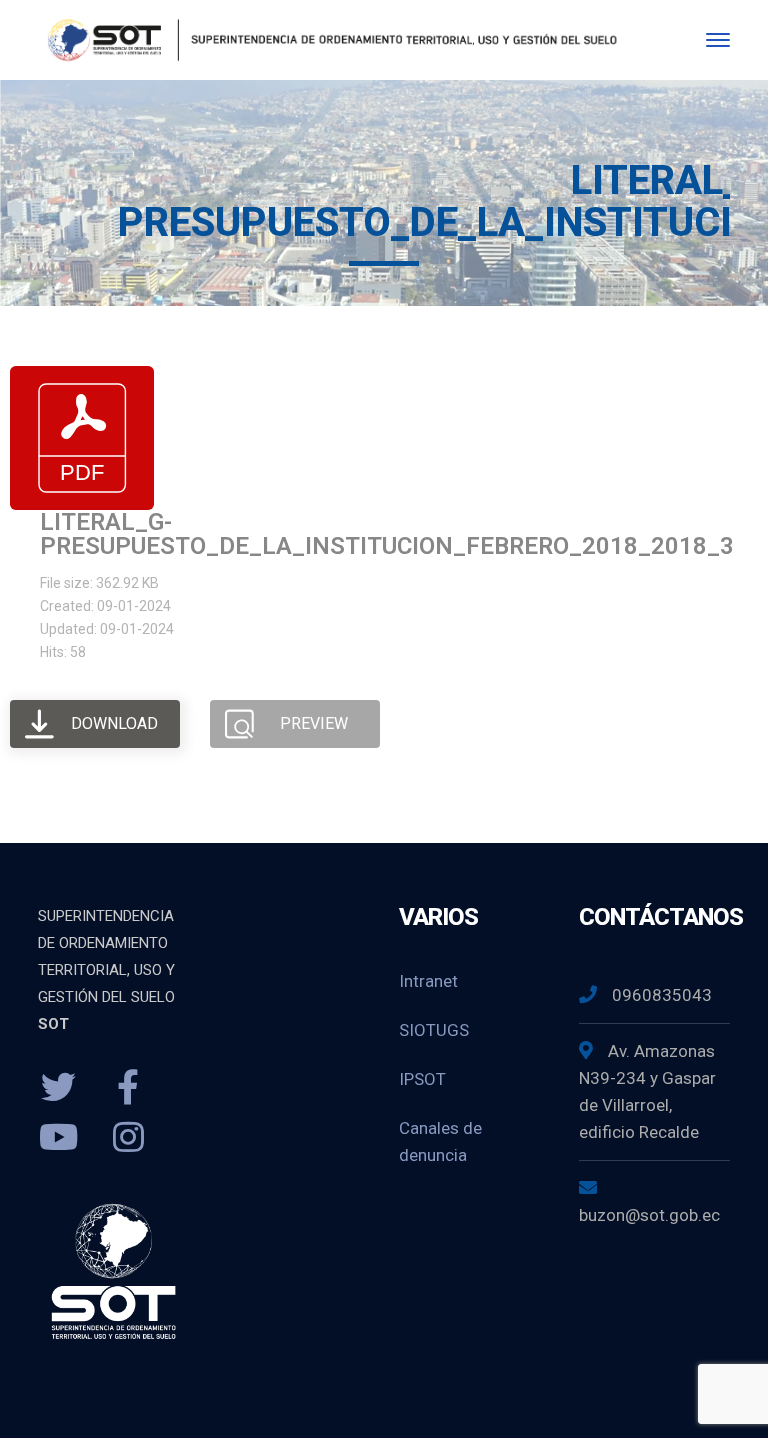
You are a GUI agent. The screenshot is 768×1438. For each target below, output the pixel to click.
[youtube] (58, 1138)
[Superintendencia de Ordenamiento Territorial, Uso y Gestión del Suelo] (328, 38)
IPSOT (422, 1079)
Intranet (428, 981)
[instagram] (128, 1138)
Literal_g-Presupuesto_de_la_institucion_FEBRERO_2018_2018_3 (387, 534)
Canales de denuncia (440, 1141)
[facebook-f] (128, 1088)
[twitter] (58, 1088)
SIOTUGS (434, 1030)
